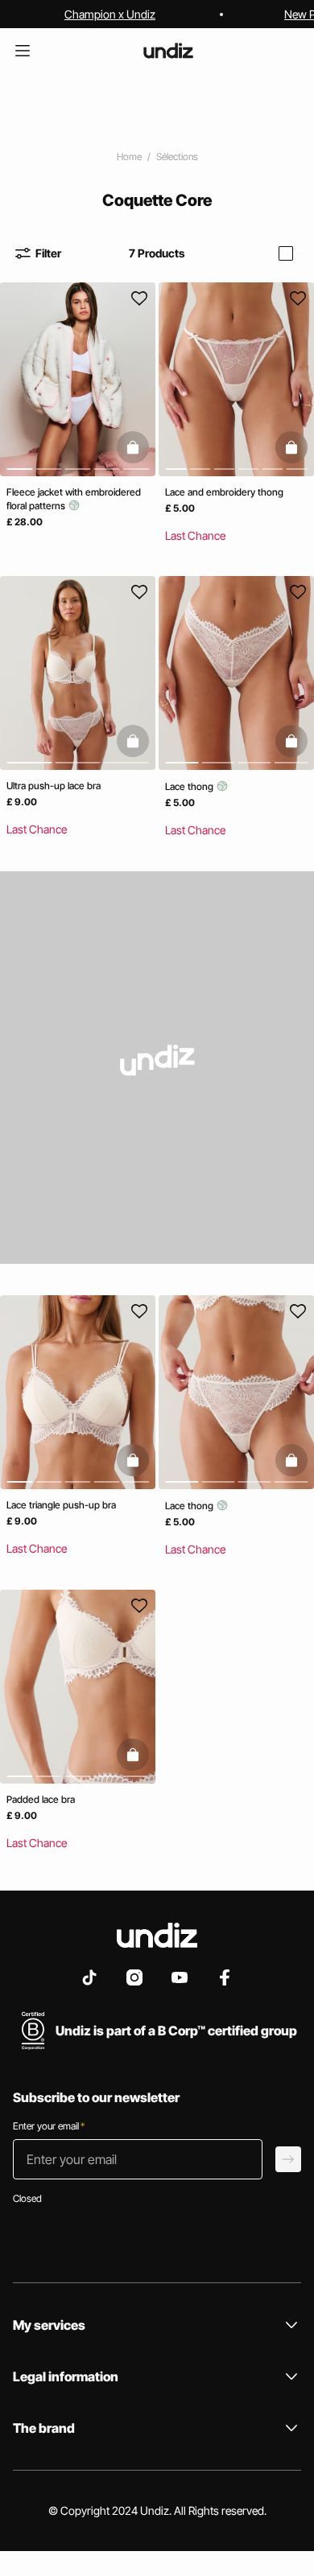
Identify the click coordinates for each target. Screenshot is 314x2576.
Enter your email (49, 2126)
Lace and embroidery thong (224, 492)
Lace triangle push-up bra (61, 1505)
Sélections (177, 156)
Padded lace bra (41, 1800)
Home (129, 156)
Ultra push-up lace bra (54, 786)
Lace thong (190, 787)
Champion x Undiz (110, 14)
